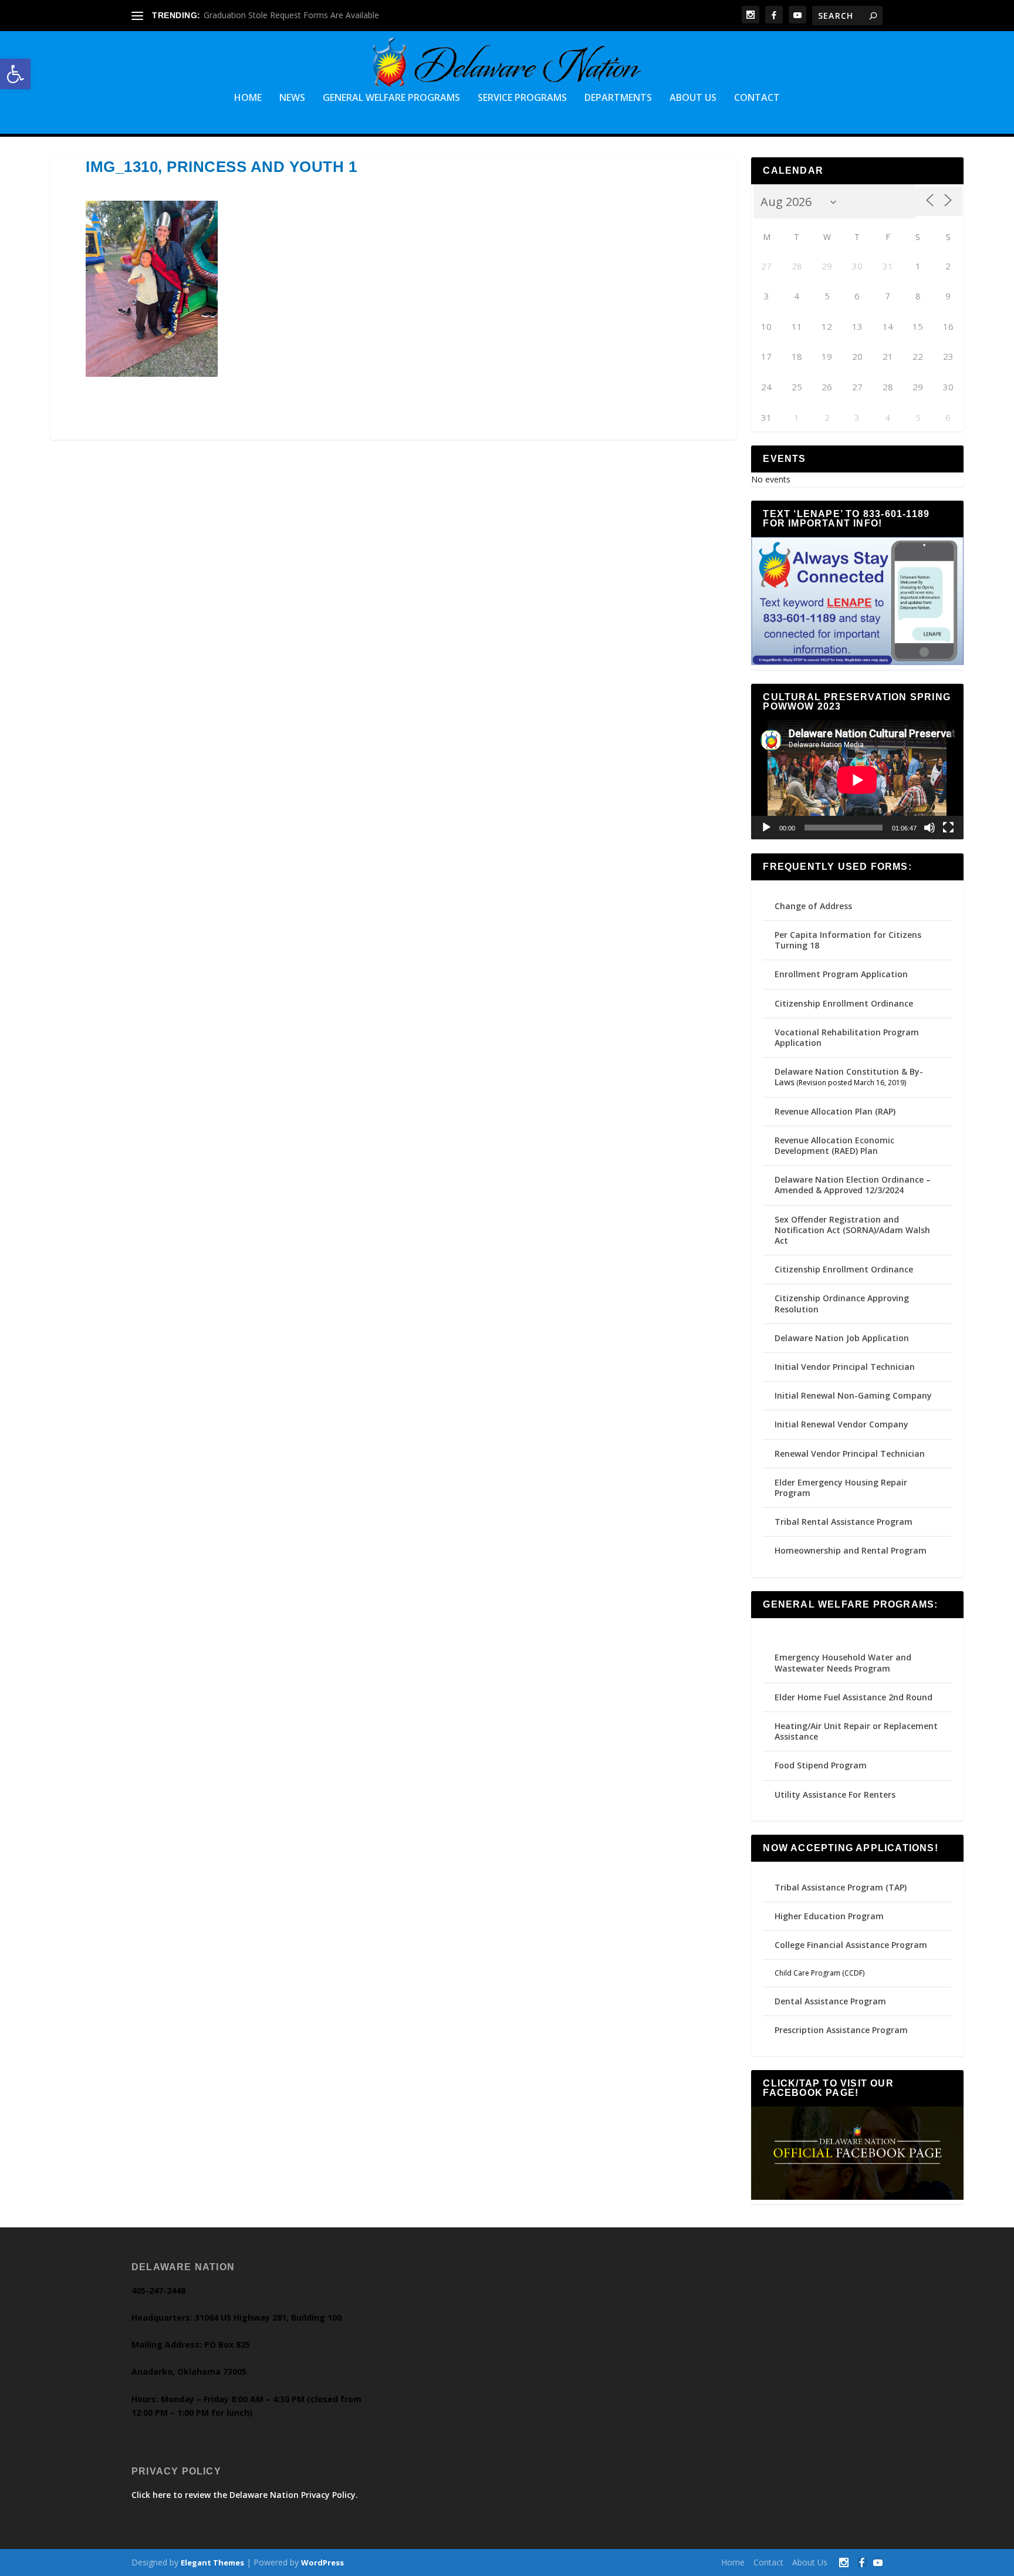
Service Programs (522, 98)
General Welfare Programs (391, 98)
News (292, 98)
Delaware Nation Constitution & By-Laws (849, 1077)
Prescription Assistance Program (841, 2030)
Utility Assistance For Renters (835, 1795)
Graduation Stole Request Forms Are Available (291, 15)
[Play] (766, 828)
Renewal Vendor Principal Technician (850, 1454)
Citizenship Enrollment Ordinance (844, 1003)
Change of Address (813, 906)
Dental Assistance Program (830, 2001)
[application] (857, 780)
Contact (757, 98)
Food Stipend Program (821, 1765)
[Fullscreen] (948, 828)
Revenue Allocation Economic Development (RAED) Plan (834, 1145)
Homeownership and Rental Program (851, 1550)
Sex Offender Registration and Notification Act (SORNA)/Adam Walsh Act (852, 1230)
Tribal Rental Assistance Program (845, 1522)
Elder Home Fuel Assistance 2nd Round (854, 1697)
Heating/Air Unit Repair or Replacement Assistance (856, 1731)
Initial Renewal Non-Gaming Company (853, 1395)
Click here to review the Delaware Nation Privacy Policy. (245, 2495)
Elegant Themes (212, 2563)
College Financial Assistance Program (851, 1945)
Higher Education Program (829, 1916)
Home (248, 98)
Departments (618, 98)
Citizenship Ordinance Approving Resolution (842, 1303)
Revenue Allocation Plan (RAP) (835, 1111)
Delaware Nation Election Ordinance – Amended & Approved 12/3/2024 (853, 1185)
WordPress (322, 2563)
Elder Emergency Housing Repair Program (841, 1488)
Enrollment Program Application (841, 974)
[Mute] (929, 828)
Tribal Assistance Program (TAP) (841, 1887)
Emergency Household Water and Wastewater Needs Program (843, 1662)
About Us (693, 98)
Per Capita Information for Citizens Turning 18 (848, 940)
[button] (15, 74)
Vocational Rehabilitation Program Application (847, 1037)
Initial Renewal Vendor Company (841, 1424)
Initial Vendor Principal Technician (845, 1367)
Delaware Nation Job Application (842, 1338)
